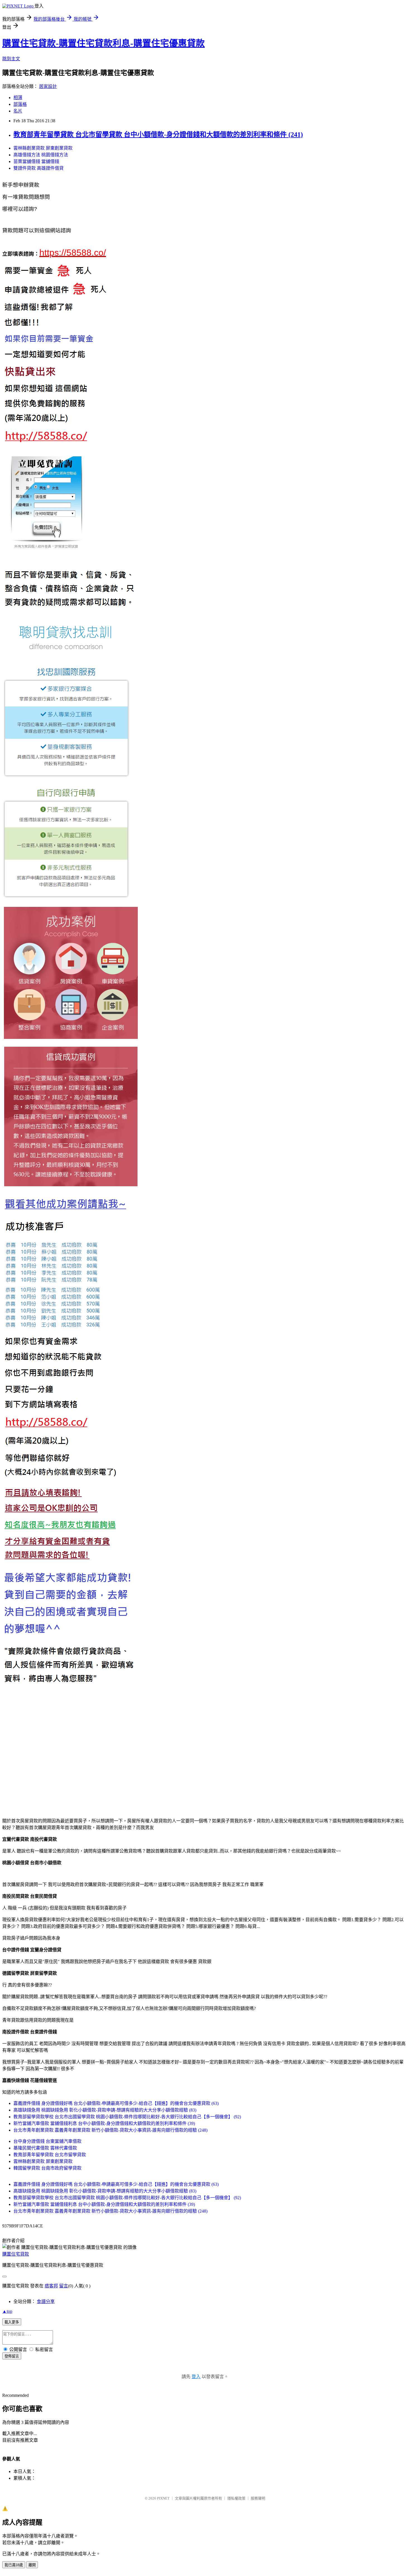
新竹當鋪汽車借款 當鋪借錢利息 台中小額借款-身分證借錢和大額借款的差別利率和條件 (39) (104, 2123)
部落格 (20, 104)
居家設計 (48, 86)
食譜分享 (46, 2301)
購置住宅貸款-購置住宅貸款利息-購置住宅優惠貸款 (103, 43)
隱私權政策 (236, 2498)
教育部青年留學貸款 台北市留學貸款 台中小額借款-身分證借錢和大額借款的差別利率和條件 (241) (158, 135)
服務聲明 (258, 2498)
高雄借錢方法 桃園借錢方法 (41, 155)
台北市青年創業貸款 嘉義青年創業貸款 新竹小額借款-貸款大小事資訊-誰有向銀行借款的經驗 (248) (110, 2130)
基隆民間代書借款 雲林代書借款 (45, 2148)
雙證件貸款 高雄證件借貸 (38, 168)
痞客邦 (51, 2286)
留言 (64, 2286)
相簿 (18, 98)
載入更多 (12, 2322)
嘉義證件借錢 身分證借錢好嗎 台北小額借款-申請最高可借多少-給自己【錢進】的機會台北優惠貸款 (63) (116, 2103)
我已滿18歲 (14, 2565)
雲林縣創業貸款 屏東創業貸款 (43, 148)
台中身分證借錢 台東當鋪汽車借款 (47, 2141)
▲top (7, 2311)
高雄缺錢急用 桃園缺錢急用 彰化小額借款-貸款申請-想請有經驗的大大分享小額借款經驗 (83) (105, 2110)
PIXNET (163, 2498)
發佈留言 (12, 2356)
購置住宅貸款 (16, 2254)
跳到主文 (11, 59)
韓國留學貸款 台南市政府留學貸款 (47, 2168)
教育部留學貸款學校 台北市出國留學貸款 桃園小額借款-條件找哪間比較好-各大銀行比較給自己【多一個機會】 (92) (127, 2117)
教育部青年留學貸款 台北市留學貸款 (50, 2155)
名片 (18, 111)
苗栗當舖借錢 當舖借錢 (36, 161)
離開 (32, 2565)
